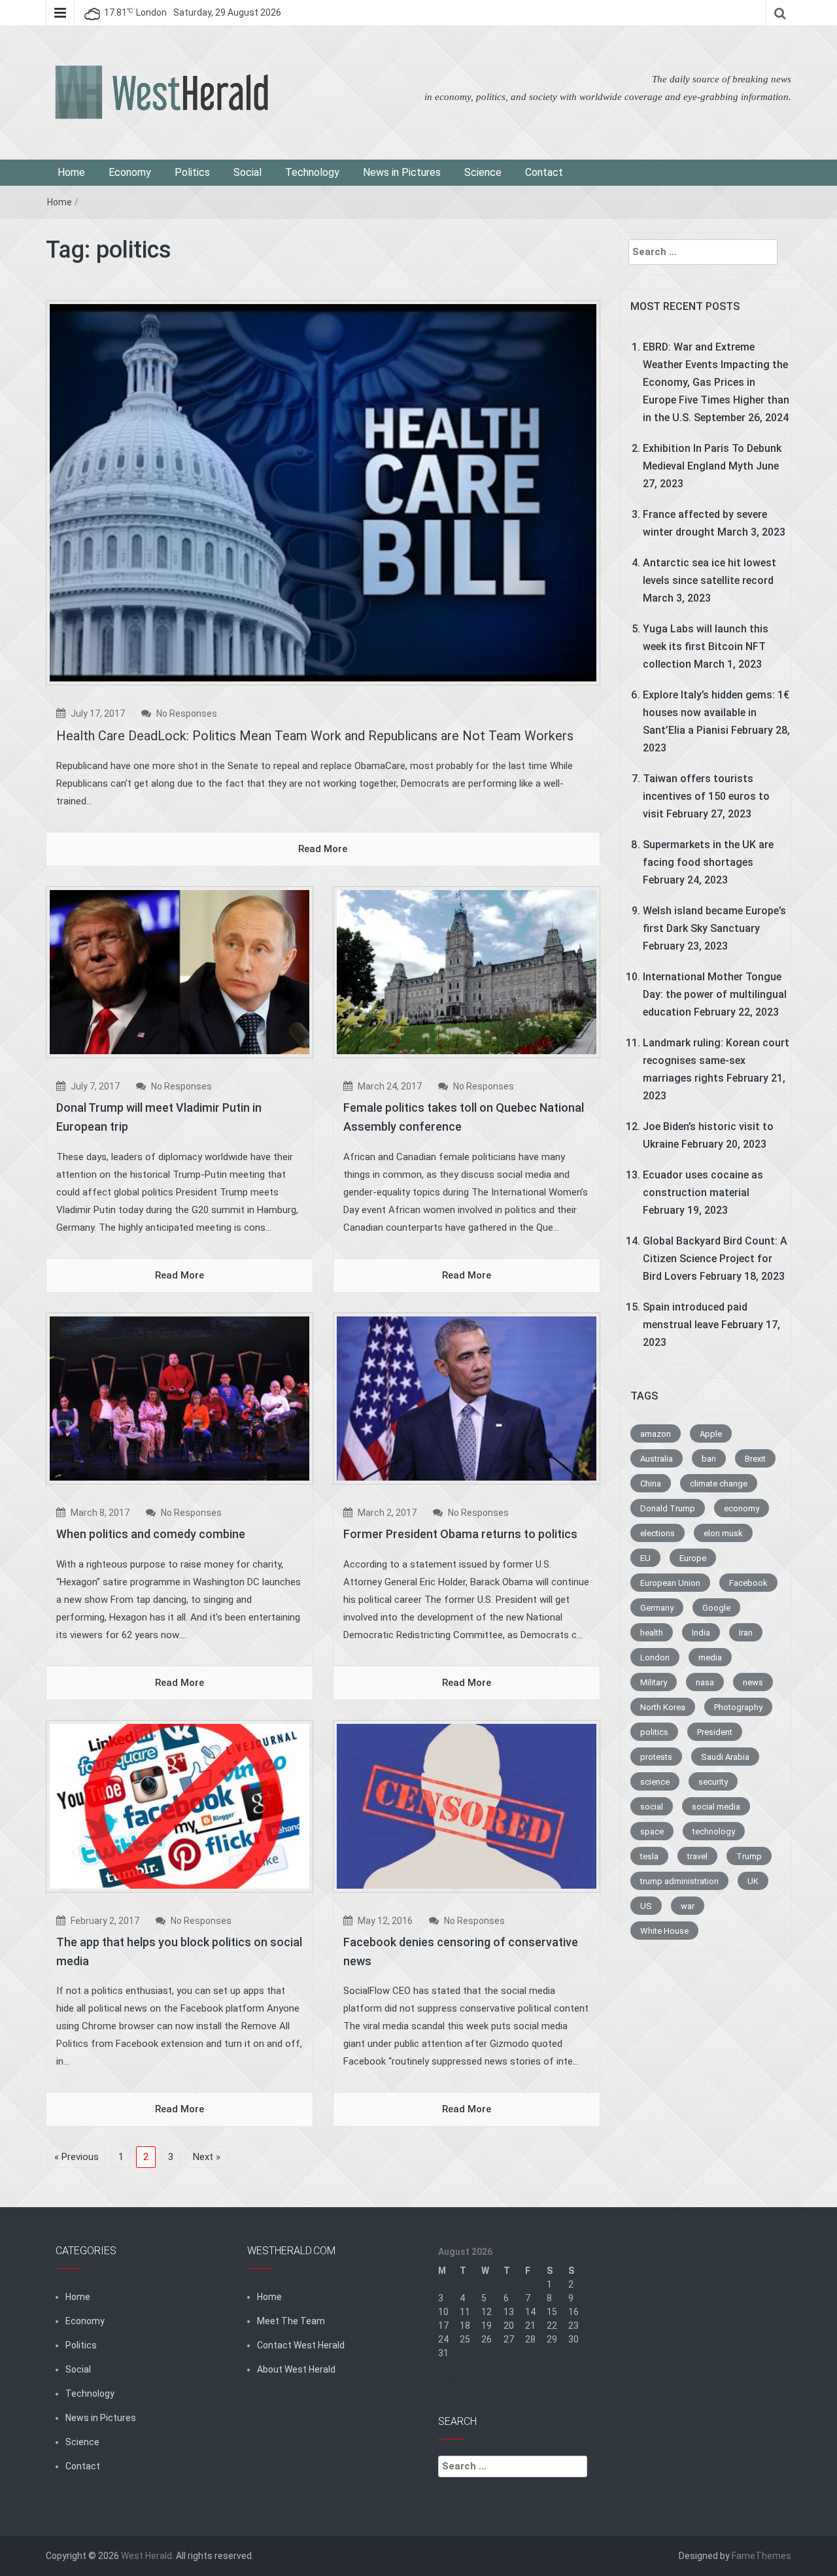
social (652, 1807)
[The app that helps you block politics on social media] (179, 1806)
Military (654, 1682)
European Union (670, 1583)
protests (656, 1757)
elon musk (723, 1533)
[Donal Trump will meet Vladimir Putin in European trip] (179, 971)
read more (323, 849)
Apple (711, 1434)
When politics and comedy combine (151, 1534)
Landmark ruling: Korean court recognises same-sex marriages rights (716, 1060)
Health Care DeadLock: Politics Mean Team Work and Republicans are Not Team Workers (315, 736)
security (713, 1782)
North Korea (663, 1707)
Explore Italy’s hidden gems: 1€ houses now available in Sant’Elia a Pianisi (716, 713)
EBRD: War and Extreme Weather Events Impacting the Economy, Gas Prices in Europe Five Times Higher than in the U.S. (716, 382)
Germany (657, 1608)
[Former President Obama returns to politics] (467, 1398)
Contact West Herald (301, 2345)
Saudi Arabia (725, 1757)
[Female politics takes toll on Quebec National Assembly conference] (467, 971)
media (710, 1657)
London (655, 1657)
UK (753, 1881)
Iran (746, 1633)
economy (742, 1508)
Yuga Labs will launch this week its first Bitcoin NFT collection (706, 646)
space (652, 1831)
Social (248, 172)
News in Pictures (402, 172)
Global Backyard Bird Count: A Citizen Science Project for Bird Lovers (715, 1259)
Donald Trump (668, 1508)
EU (645, 1558)
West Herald (146, 2556)
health (652, 1633)
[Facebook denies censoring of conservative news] (467, 1806)
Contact (544, 172)
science (655, 1782)
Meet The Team (291, 2321)
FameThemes (761, 2556)
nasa (705, 1682)
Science (483, 172)
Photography (738, 1707)
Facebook (748, 1583)
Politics (192, 172)
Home (71, 172)
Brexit (755, 1459)
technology (714, 1831)
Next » (207, 2157)
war (688, 1906)
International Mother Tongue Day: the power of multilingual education (715, 994)
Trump (749, 1856)
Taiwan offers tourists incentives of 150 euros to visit (706, 796)
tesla (649, 1856)
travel (697, 1856)
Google (716, 1608)
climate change (719, 1484)
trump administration (679, 1881)
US (646, 1906)
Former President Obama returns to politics (460, 1534)
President (715, 1732)
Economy (130, 172)
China (651, 1484)
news (753, 1682)
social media (716, 1807)
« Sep (450, 2380)
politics (654, 1732)
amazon (656, 1434)
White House (664, 1931)
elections (658, 1533)
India (701, 1633)
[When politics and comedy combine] (179, 1398)
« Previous (77, 2157)
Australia (657, 1459)
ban (709, 1459)
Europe (693, 1558)
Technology (312, 172)
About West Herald (296, 2369)
